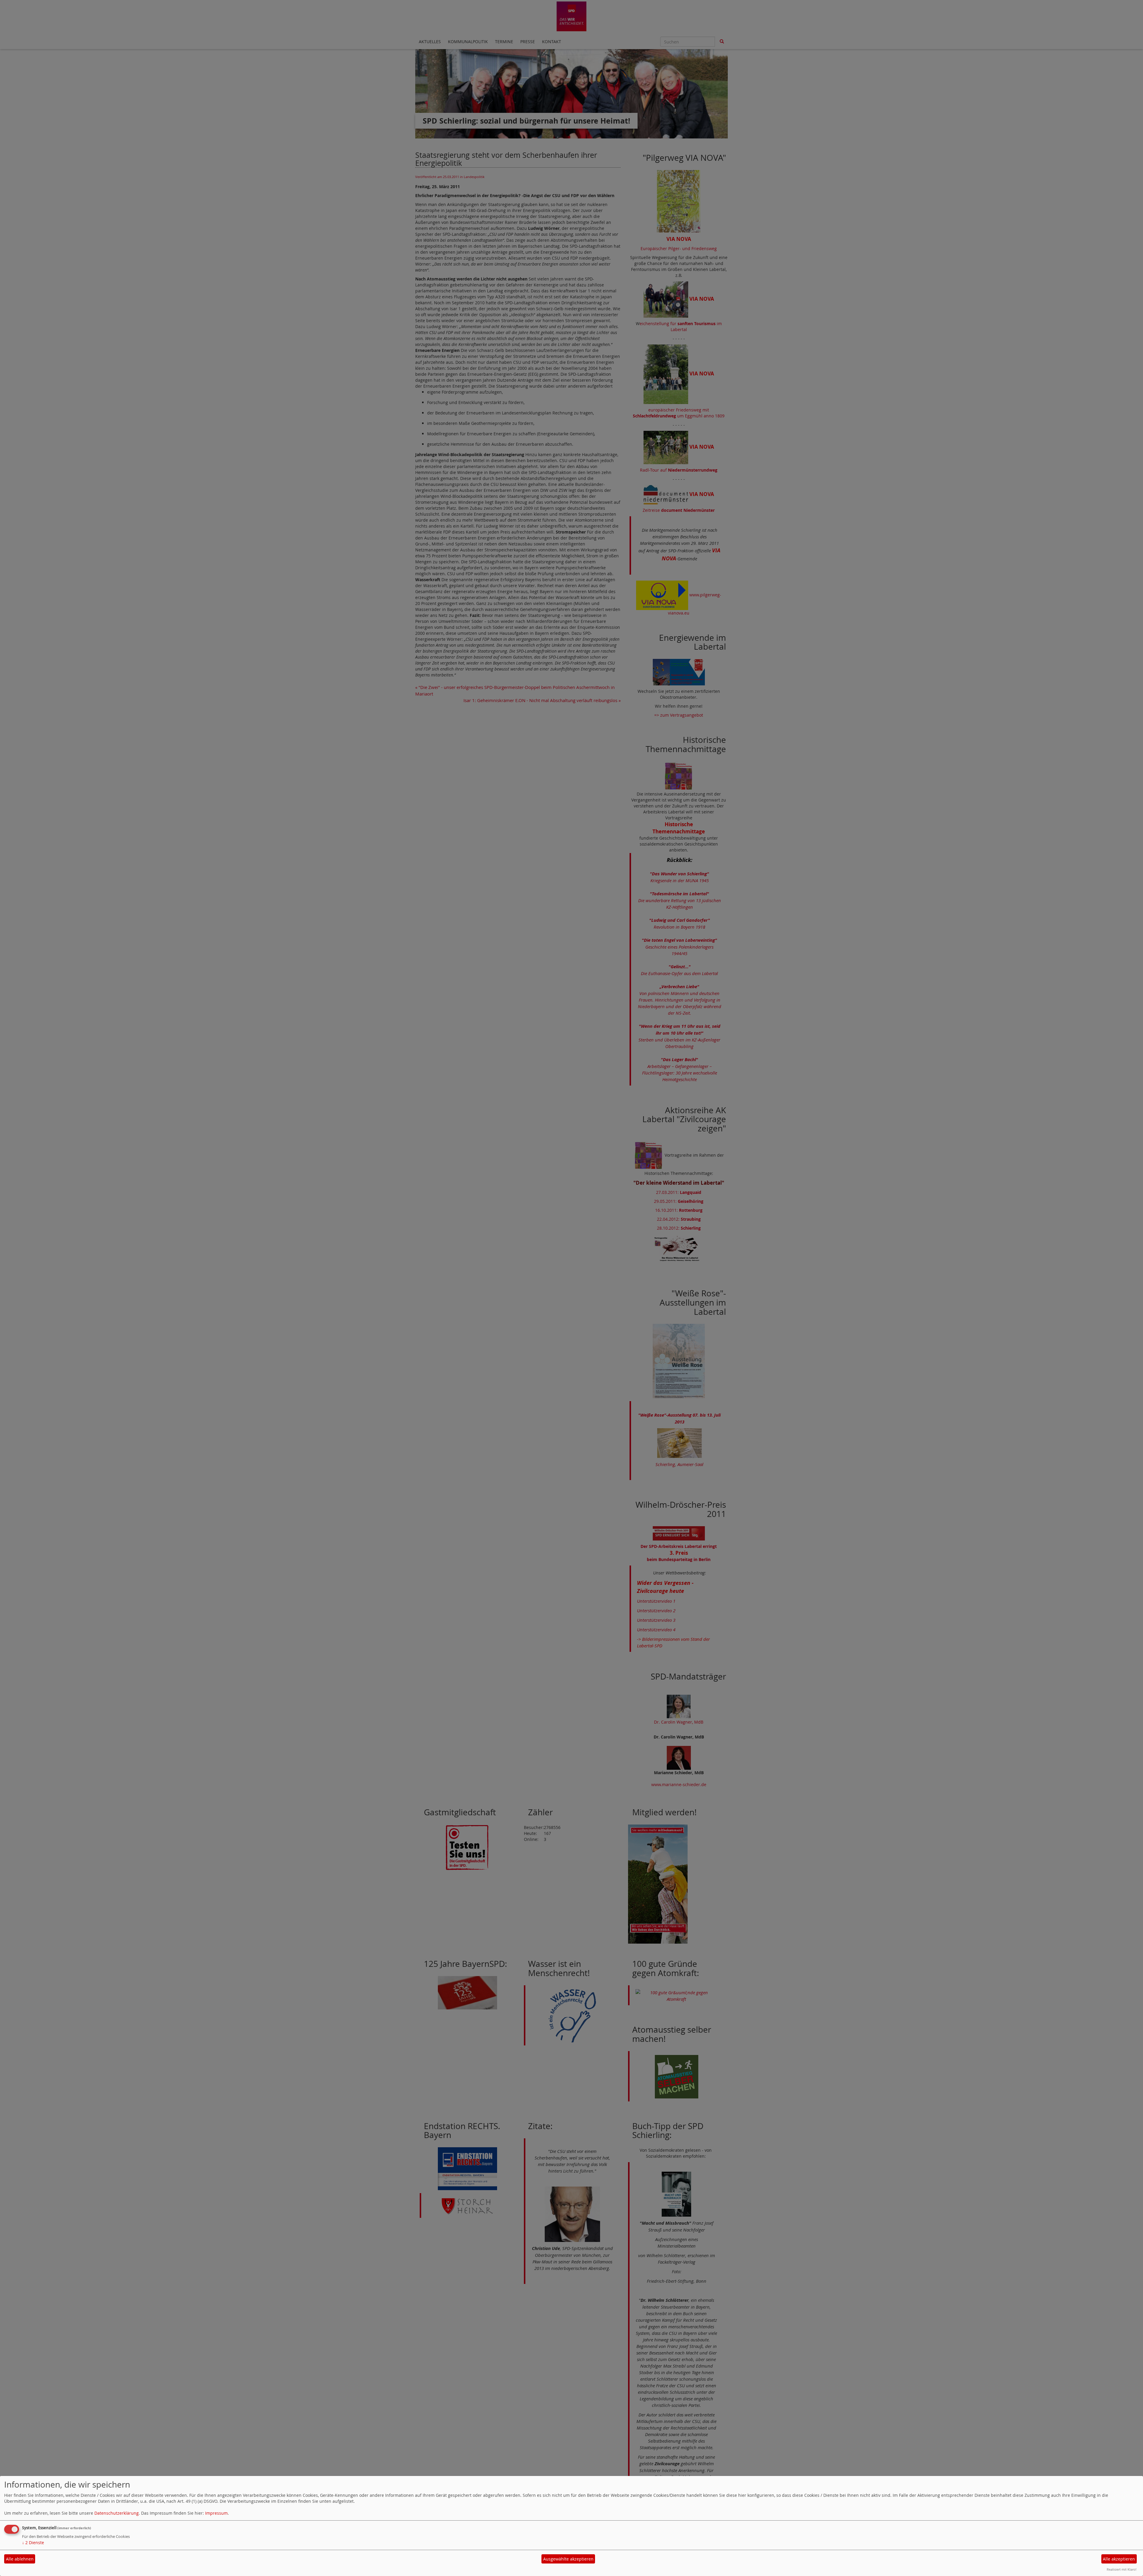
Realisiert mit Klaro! (1122, 2569)
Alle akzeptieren (1119, 2559)
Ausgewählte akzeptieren (568, 2559)
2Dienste (33, 2543)
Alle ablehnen (20, 2559)
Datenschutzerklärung (117, 2513)
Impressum (216, 2513)
